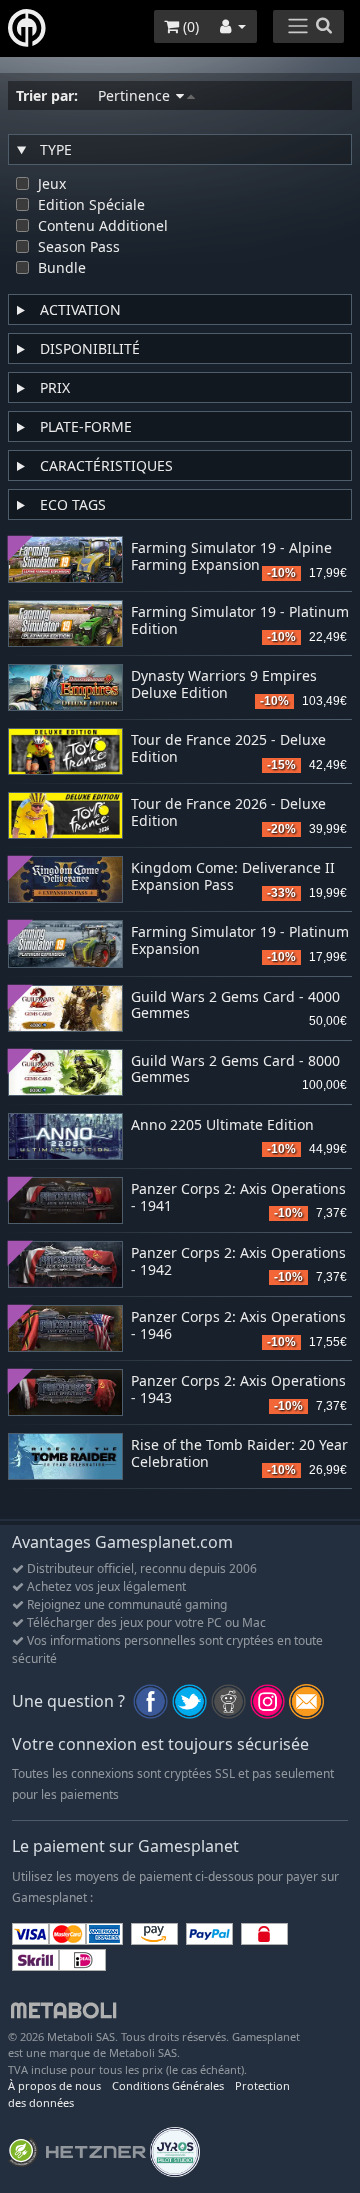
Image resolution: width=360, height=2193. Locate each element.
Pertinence (136, 95)
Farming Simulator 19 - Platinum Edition (240, 621)
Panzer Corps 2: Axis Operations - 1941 (238, 1198)
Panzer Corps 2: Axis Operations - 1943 (238, 1390)
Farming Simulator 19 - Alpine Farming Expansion (231, 557)
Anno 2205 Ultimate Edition (222, 1125)
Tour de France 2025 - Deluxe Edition (228, 749)
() (189, 26)
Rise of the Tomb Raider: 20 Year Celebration (239, 1454)
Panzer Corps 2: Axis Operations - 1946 (238, 1326)
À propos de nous (54, 2085)
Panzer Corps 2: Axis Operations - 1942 (238, 1262)
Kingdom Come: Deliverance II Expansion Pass (233, 877)
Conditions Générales (168, 2085)
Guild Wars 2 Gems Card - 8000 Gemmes (235, 1070)
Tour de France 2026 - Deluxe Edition (228, 813)
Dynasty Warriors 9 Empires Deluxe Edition (224, 685)
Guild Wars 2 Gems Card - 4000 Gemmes (235, 1006)
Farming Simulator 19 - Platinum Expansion (240, 941)
